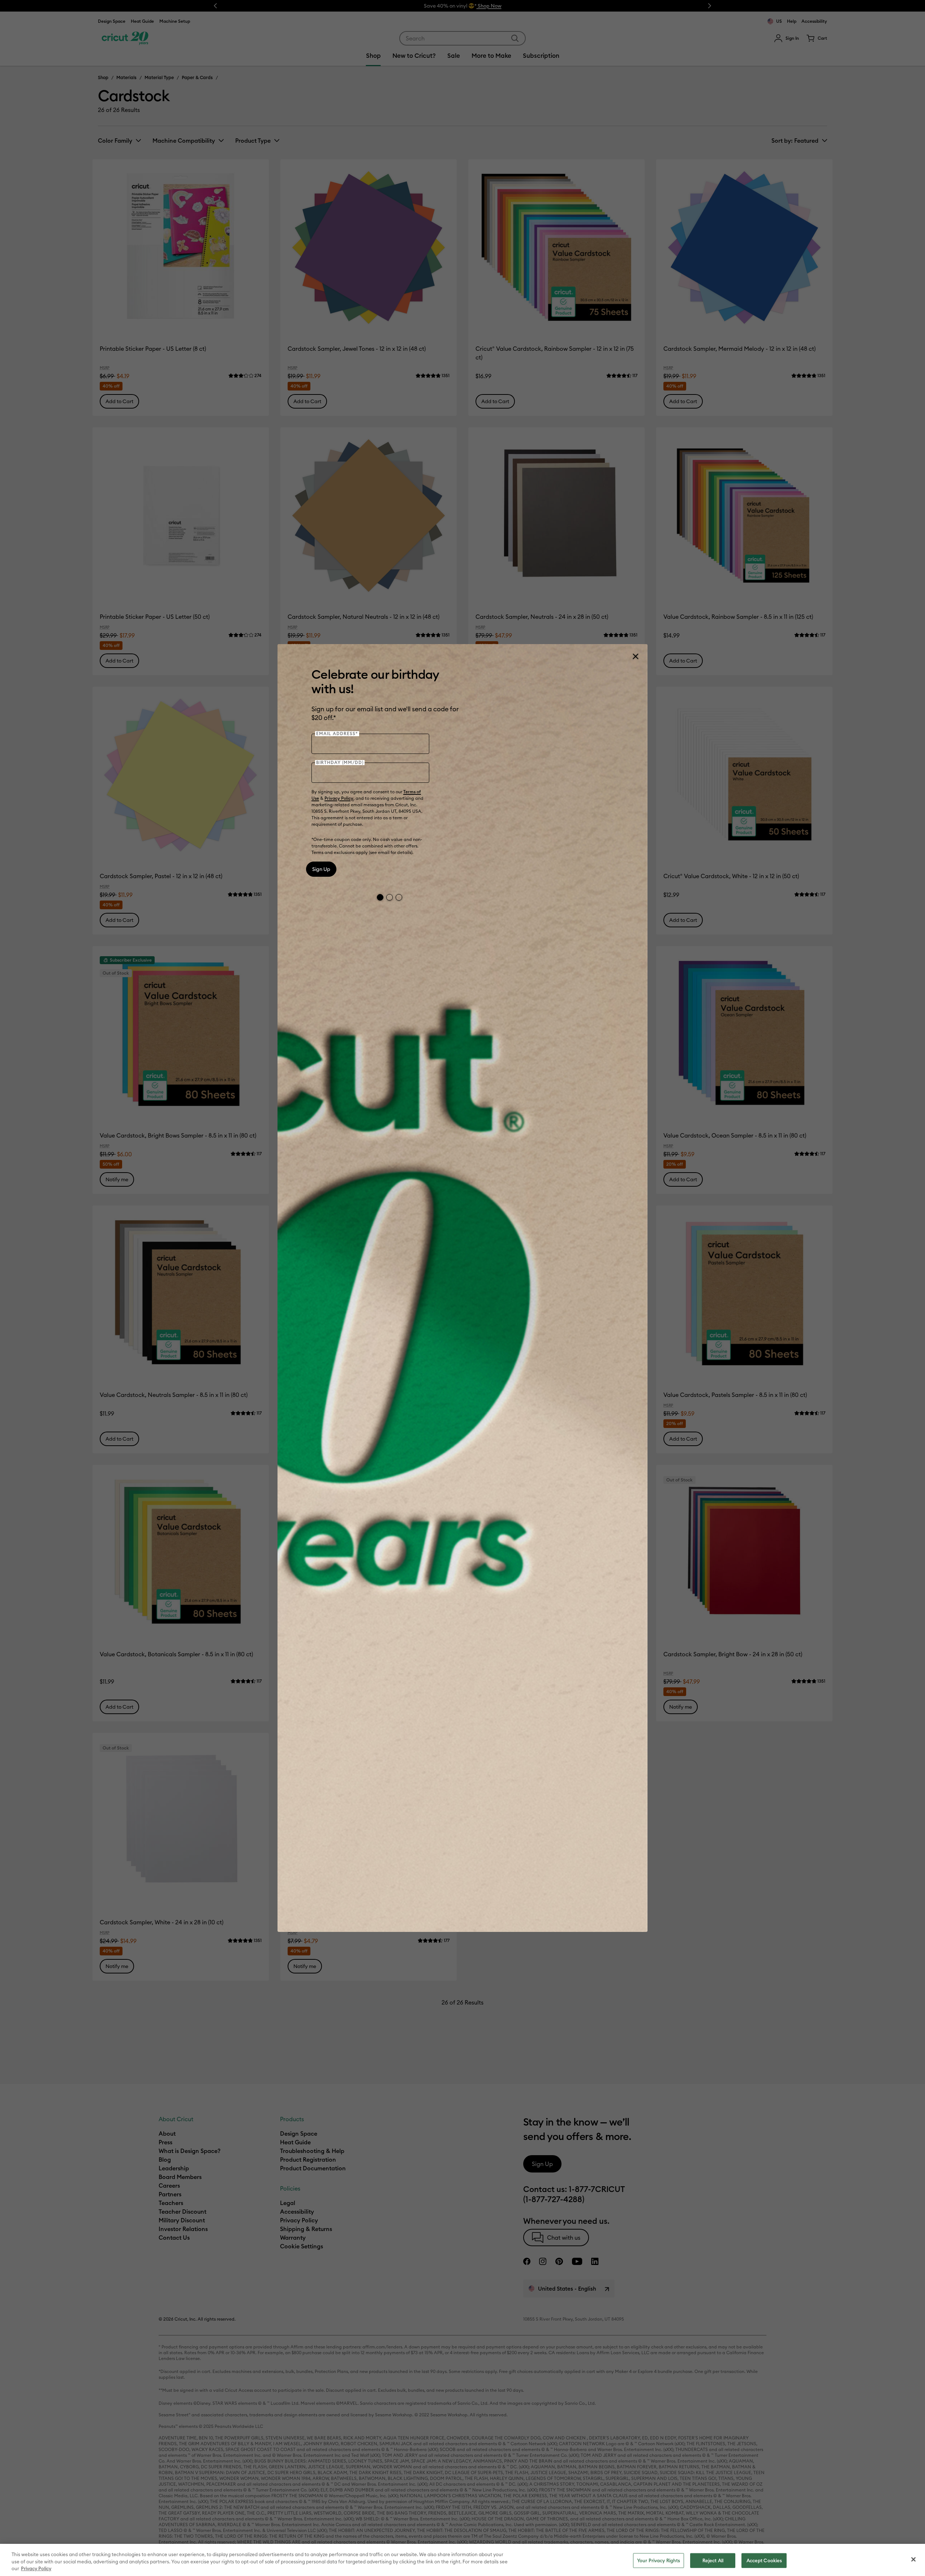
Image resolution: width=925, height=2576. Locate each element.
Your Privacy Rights (659, 2560)
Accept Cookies (764, 2560)
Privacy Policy (339, 798)
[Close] (635, 656)
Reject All (713, 2560)
